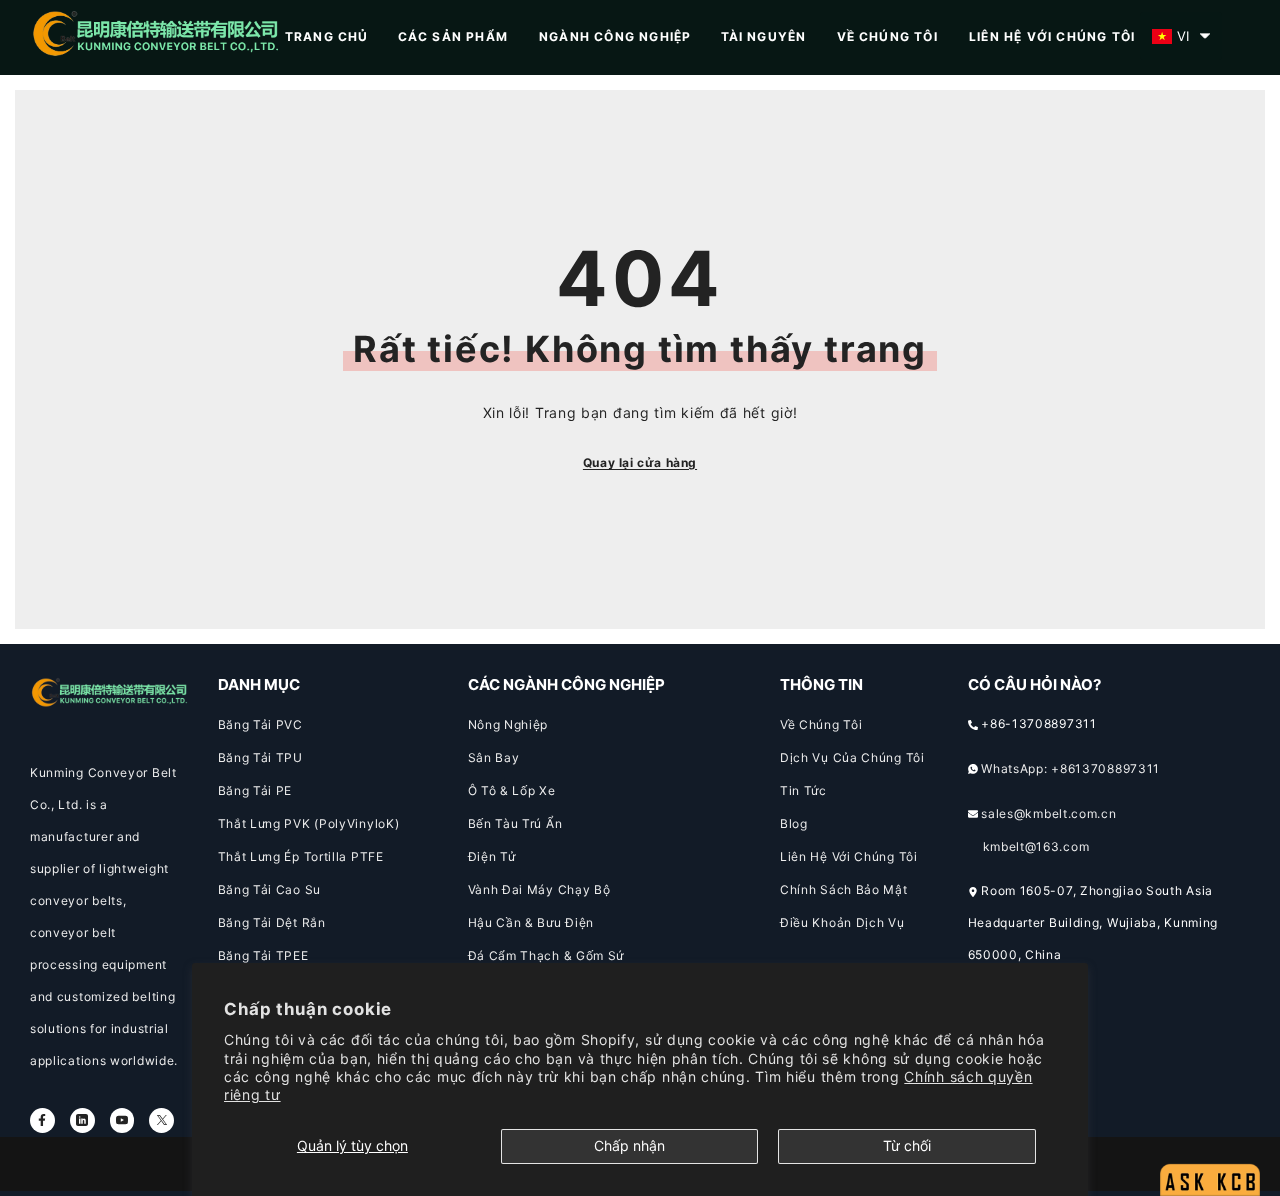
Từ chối (907, 1145)
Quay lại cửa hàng (640, 462)
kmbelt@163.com (1036, 846)
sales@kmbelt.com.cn (1048, 813)
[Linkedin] (82, 1120)
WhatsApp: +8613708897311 (1070, 768)
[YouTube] (122, 1120)
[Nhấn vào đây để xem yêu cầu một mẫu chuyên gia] (1210, 1131)
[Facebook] (42, 1120)
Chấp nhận (629, 1145)
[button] (1181, 36)
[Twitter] (161, 1120)
